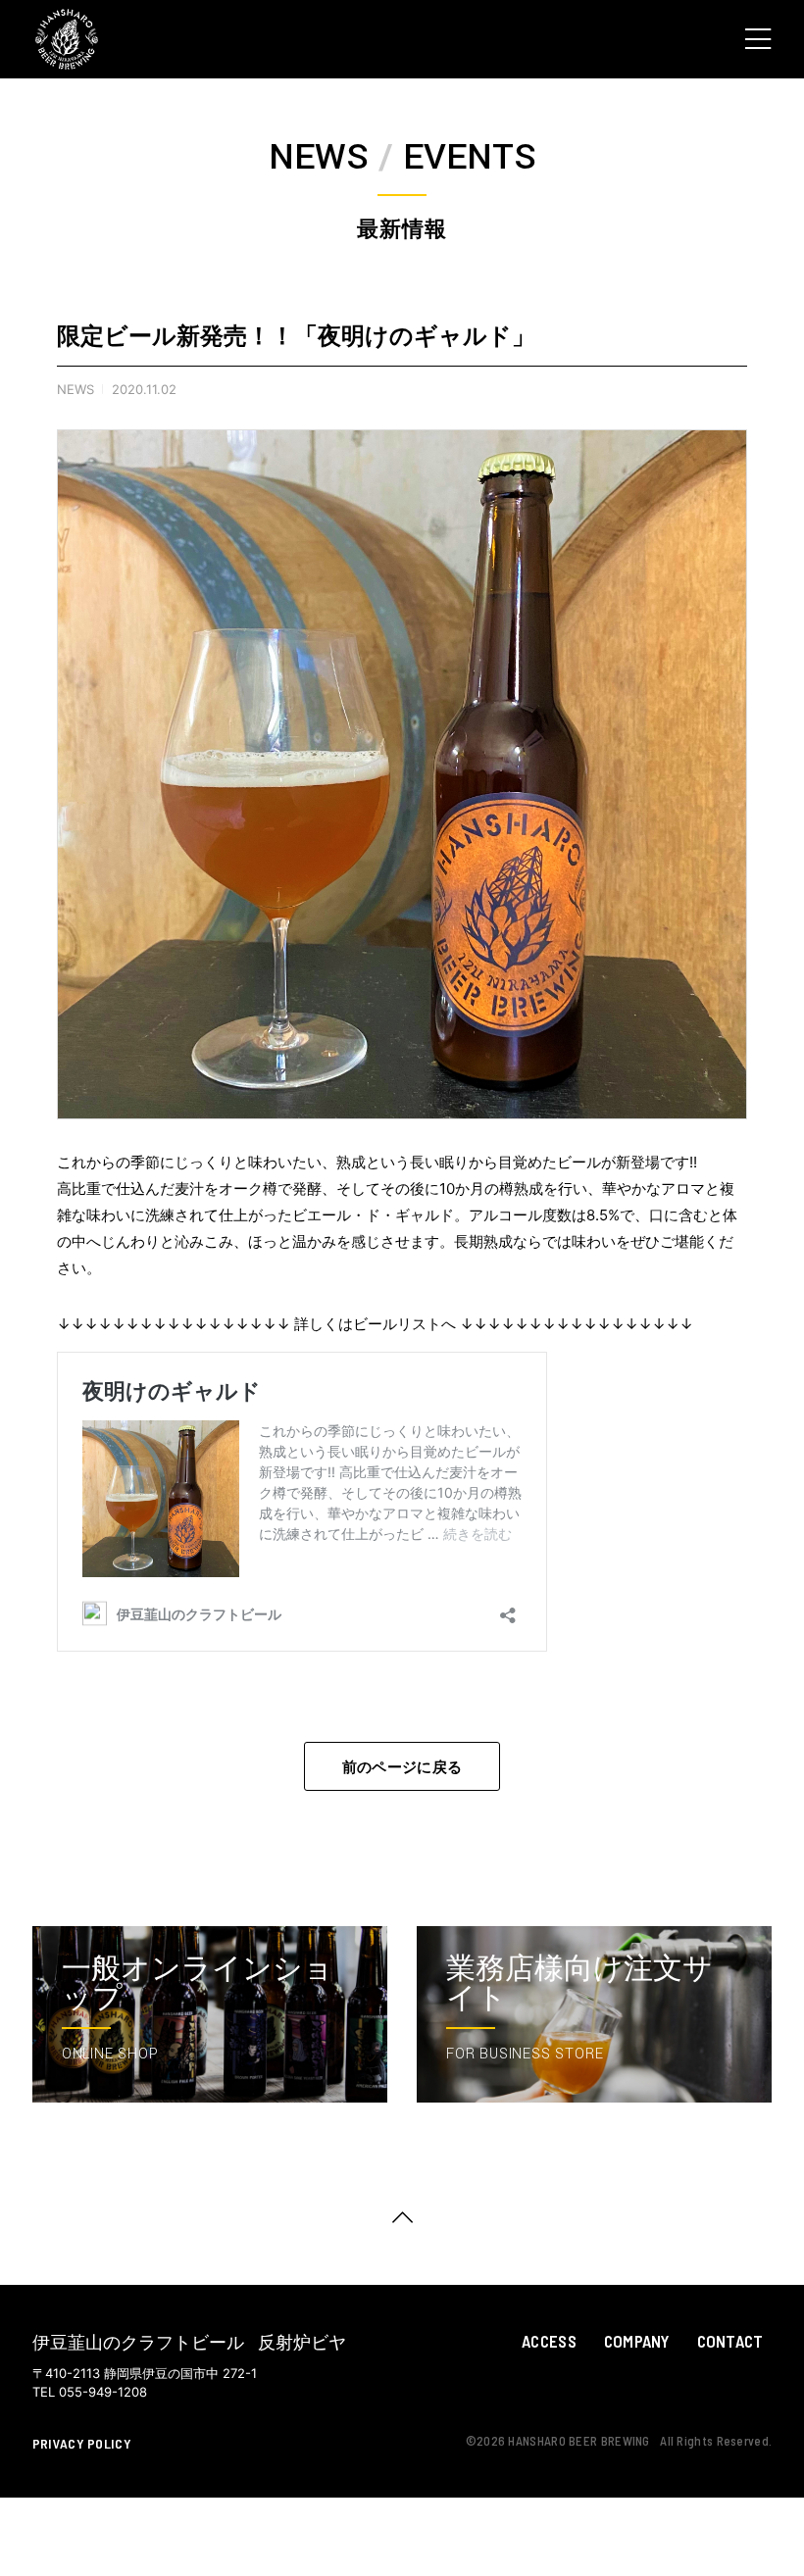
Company (637, 2341)
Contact (730, 2341)
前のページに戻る (402, 1766)
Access (549, 2341)
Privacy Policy (82, 2443)
